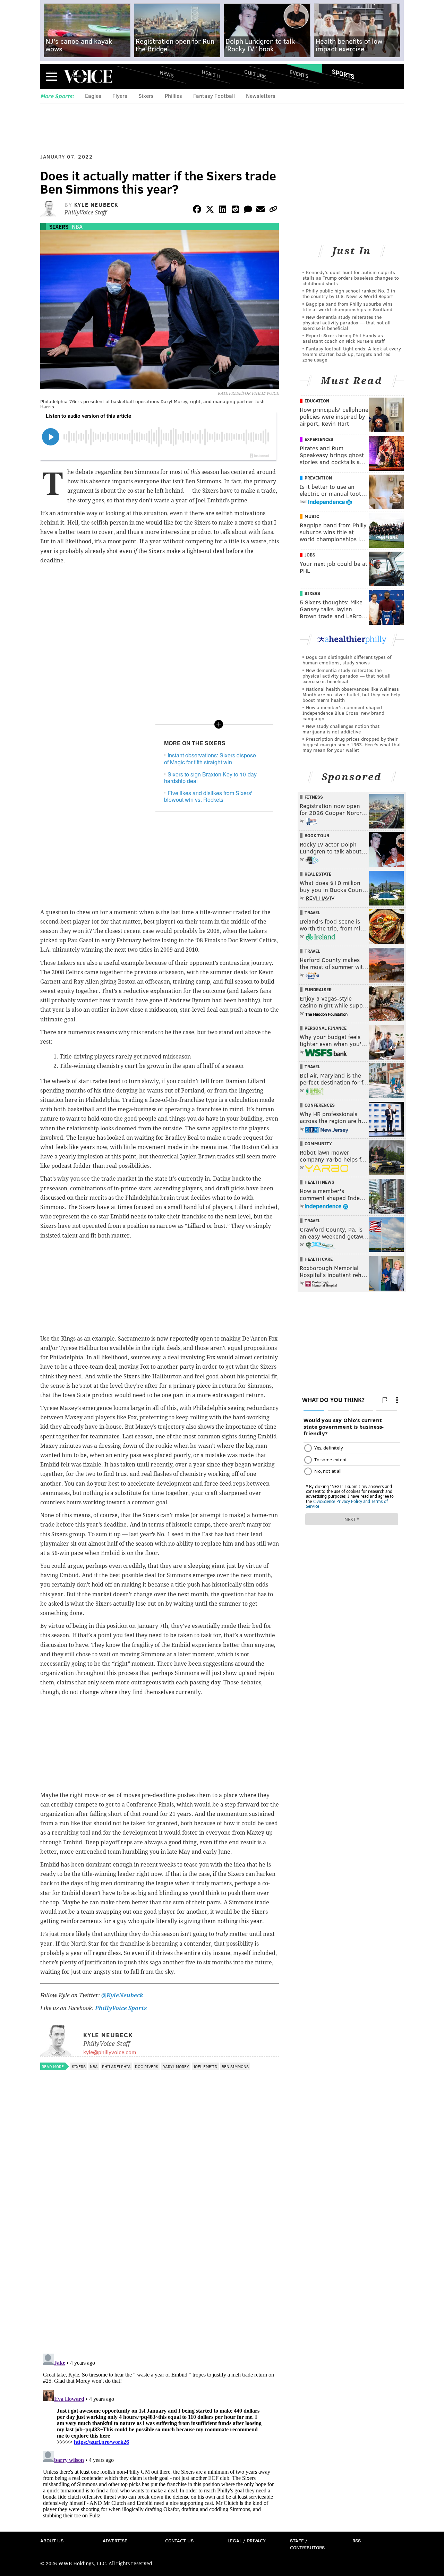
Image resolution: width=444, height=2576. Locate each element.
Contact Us (179, 2540)
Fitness (314, 797)
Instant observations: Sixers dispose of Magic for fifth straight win (210, 758)
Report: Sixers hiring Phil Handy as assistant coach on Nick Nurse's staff (344, 338)
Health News (319, 1182)
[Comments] (248, 210)
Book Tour (317, 835)
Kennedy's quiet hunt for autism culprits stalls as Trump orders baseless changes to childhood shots (351, 278)
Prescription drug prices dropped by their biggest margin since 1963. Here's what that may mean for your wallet (352, 744)
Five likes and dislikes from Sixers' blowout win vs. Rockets (208, 796)
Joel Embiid (205, 2066)
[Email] (261, 210)
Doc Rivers (147, 2066)
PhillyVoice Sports (121, 2008)
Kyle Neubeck (96, 205)
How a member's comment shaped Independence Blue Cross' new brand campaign (343, 713)
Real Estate (318, 874)
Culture (255, 74)
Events (299, 74)
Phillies (173, 96)
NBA (77, 226)
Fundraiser (318, 989)
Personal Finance (326, 1028)
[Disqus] (160, 2258)
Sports (343, 74)
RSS (357, 2540)
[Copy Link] (273, 210)
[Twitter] (210, 210)
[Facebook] (197, 210)
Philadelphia (116, 2066)
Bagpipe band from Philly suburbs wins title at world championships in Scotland (348, 307)
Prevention (318, 478)
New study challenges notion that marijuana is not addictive (341, 729)
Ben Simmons (235, 2066)
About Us (52, 2540)
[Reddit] (235, 210)
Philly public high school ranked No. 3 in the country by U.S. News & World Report (349, 293)
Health (211, 74)
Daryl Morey (176, 2066)
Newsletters (261, 96)
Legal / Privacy (247, 2540)
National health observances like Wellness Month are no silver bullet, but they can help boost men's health (351, 694)
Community (318, 1144)
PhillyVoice (88, 76)
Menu (51, 76)
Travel (312, 912)
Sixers (146, 96)
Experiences (319, 439)
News (167, 74)
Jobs (310, 555)
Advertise (115, 2540)
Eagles (93, 96)
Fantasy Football (214, 96)
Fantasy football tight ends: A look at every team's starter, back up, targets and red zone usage (352, 354)
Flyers (120, 96)
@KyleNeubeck (122, 1995)
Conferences (320, 1105)
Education (317, 401)
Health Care (319, 1259)
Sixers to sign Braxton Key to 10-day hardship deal (210, 777)
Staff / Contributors (307, 2544)
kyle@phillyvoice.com (110, 2052)
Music (312, 516)
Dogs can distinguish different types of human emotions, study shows (347, 660)
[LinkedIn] (223, 210)
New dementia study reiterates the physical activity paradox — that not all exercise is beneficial (347, 322)
